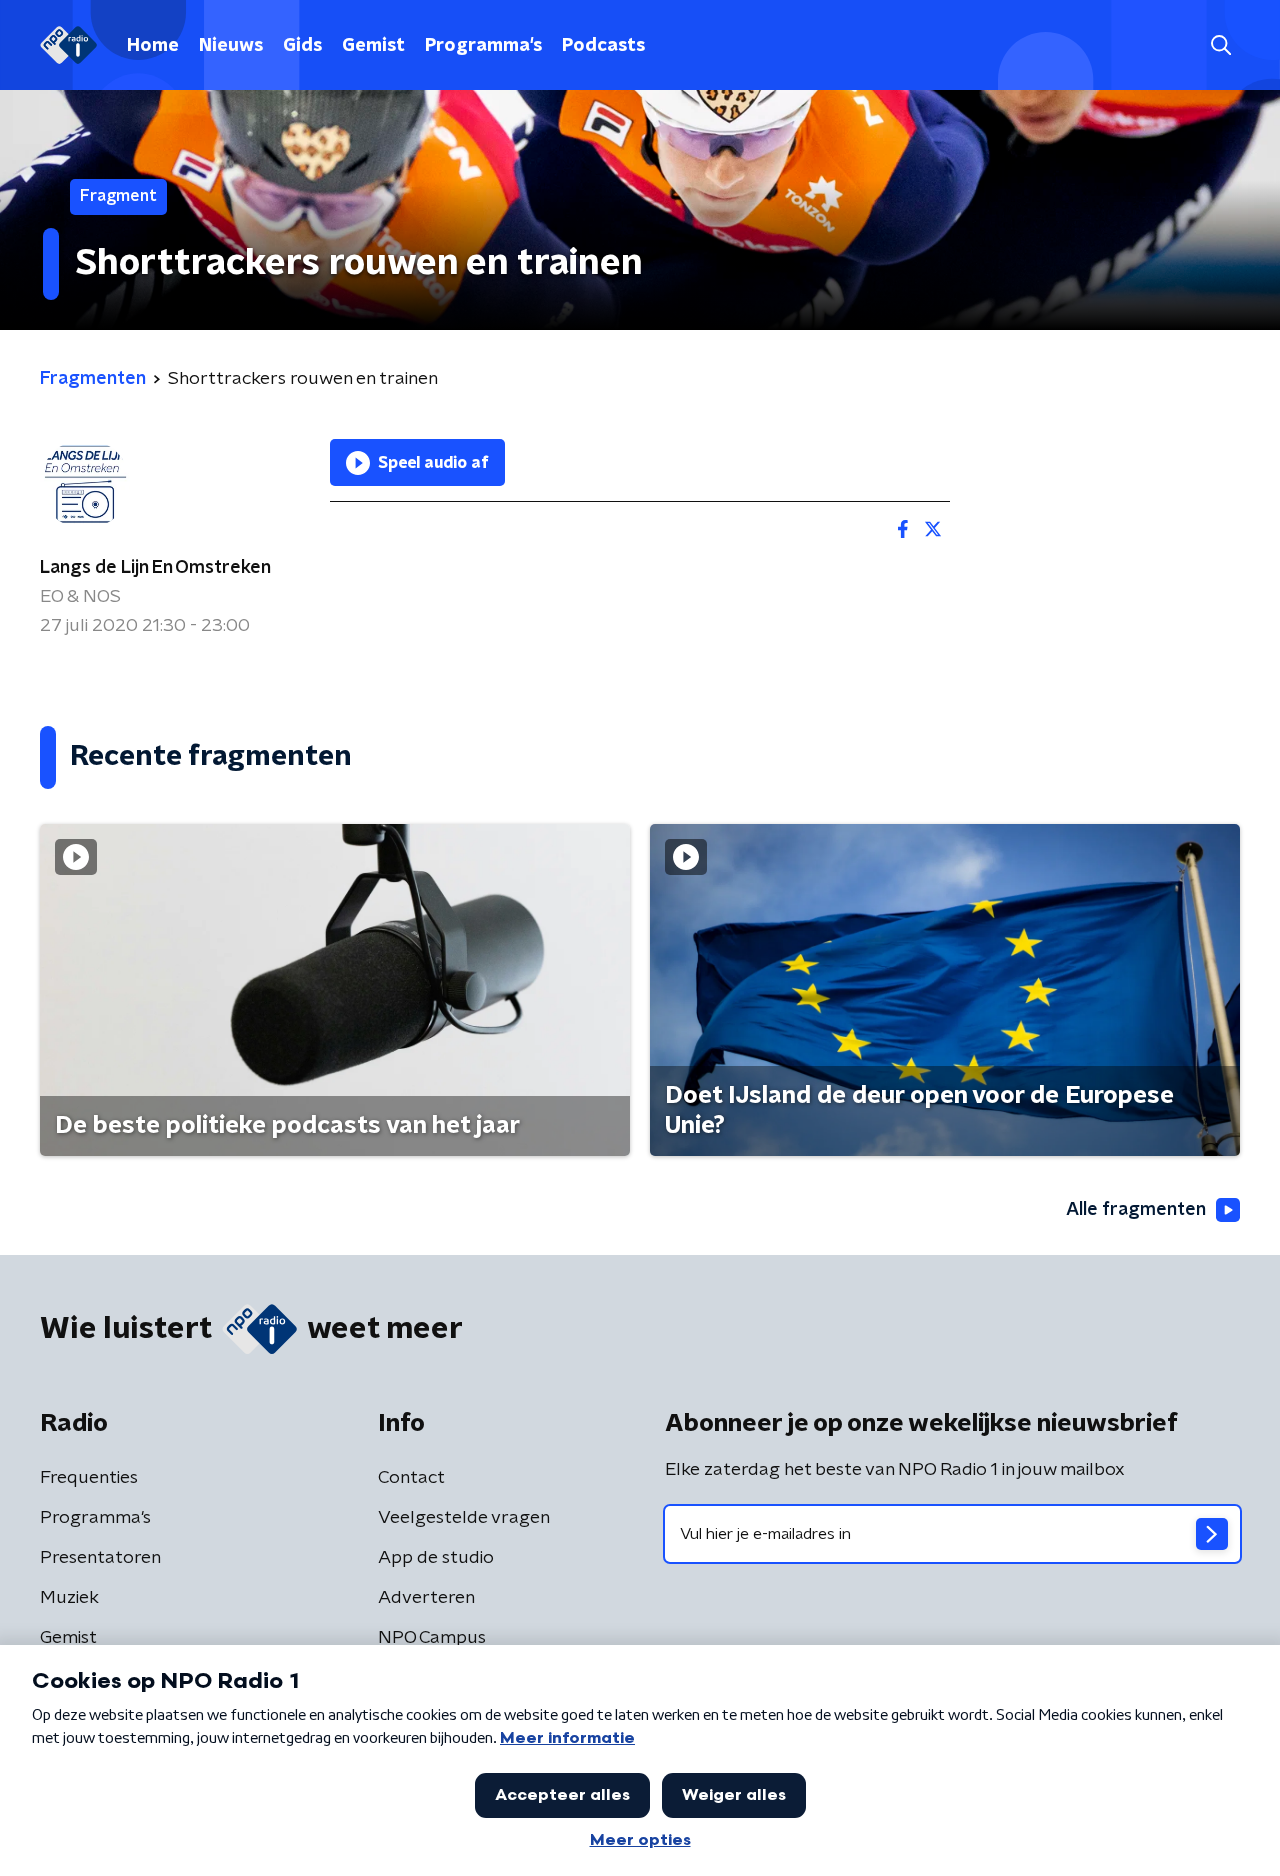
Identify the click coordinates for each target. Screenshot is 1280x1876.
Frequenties (89, 1478)
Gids (302, 46)
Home (153, 46)
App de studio (436, 1558)
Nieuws (231, 46)
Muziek (69, 1598)
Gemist (373, 46)
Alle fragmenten (1136, 1210)
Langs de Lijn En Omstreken (155, 568)
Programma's (483, 46)
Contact (411, 1478)
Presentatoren (100, 1558)
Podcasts (603, 46)
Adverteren (426, 1598)
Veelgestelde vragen (464, 1518)
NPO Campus (432, 1638)
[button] (1220, 45)
